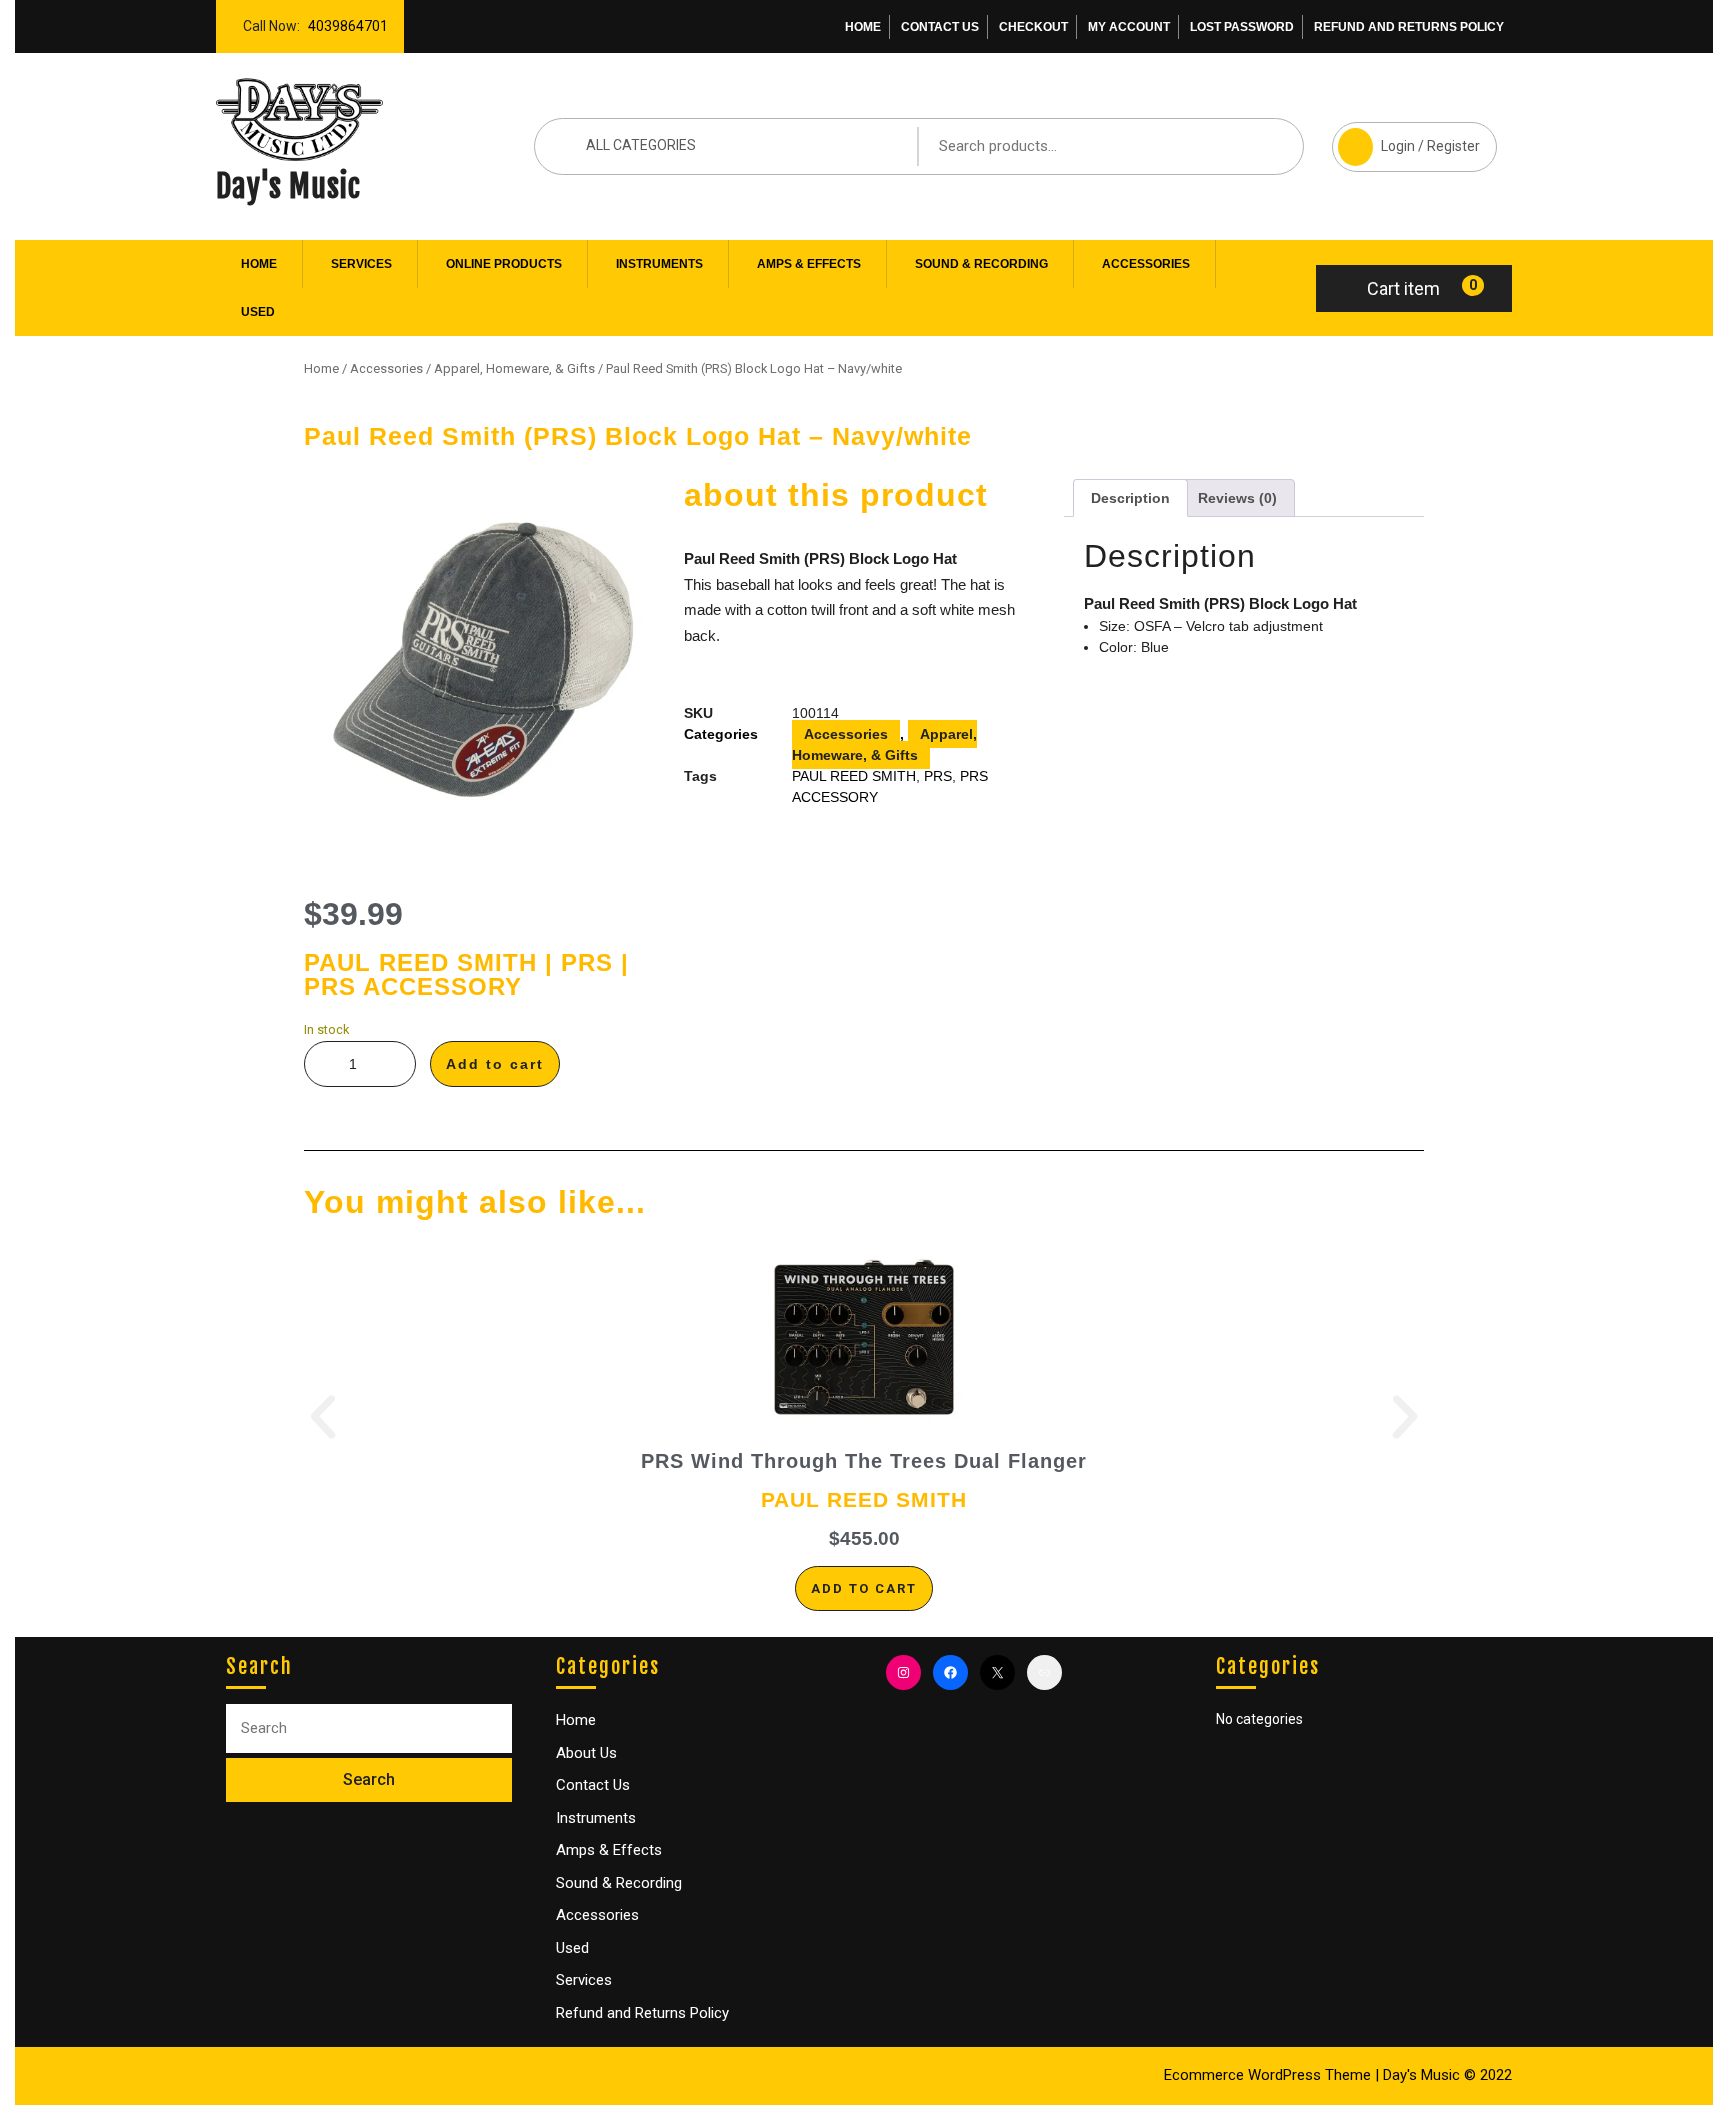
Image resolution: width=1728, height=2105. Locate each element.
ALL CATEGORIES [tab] (641, 145)
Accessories (1146, 264)
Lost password (1242, 27)
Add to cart (495, 1064)
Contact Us (940, 27)
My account (1129, 27)
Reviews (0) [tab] (1237, 498)
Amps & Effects (809, 264)
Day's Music (288, 186)
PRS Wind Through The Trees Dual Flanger (864, 1461)
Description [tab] (1130, 498)
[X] (997, 1672)
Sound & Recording (981, 264)
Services (361, 264)
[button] (323, 1417)
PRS (938, 776)
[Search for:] (369, 1728)
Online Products (504, 264)
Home (863, 27)
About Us (586, 1753)
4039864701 (344, 21)
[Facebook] (950, 1672)
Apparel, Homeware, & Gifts (514, 368)
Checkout (1033, 27)
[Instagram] (903, 1672)
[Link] (1044, 1672)
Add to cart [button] (864, 1588)
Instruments (659, 264)
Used (258, 312)
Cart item (1403, 288)
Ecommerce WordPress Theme (1267, 2075)
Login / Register (1406, 138)
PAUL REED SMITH (854, 776)
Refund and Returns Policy (1409, 27)
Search (1258, 145)
